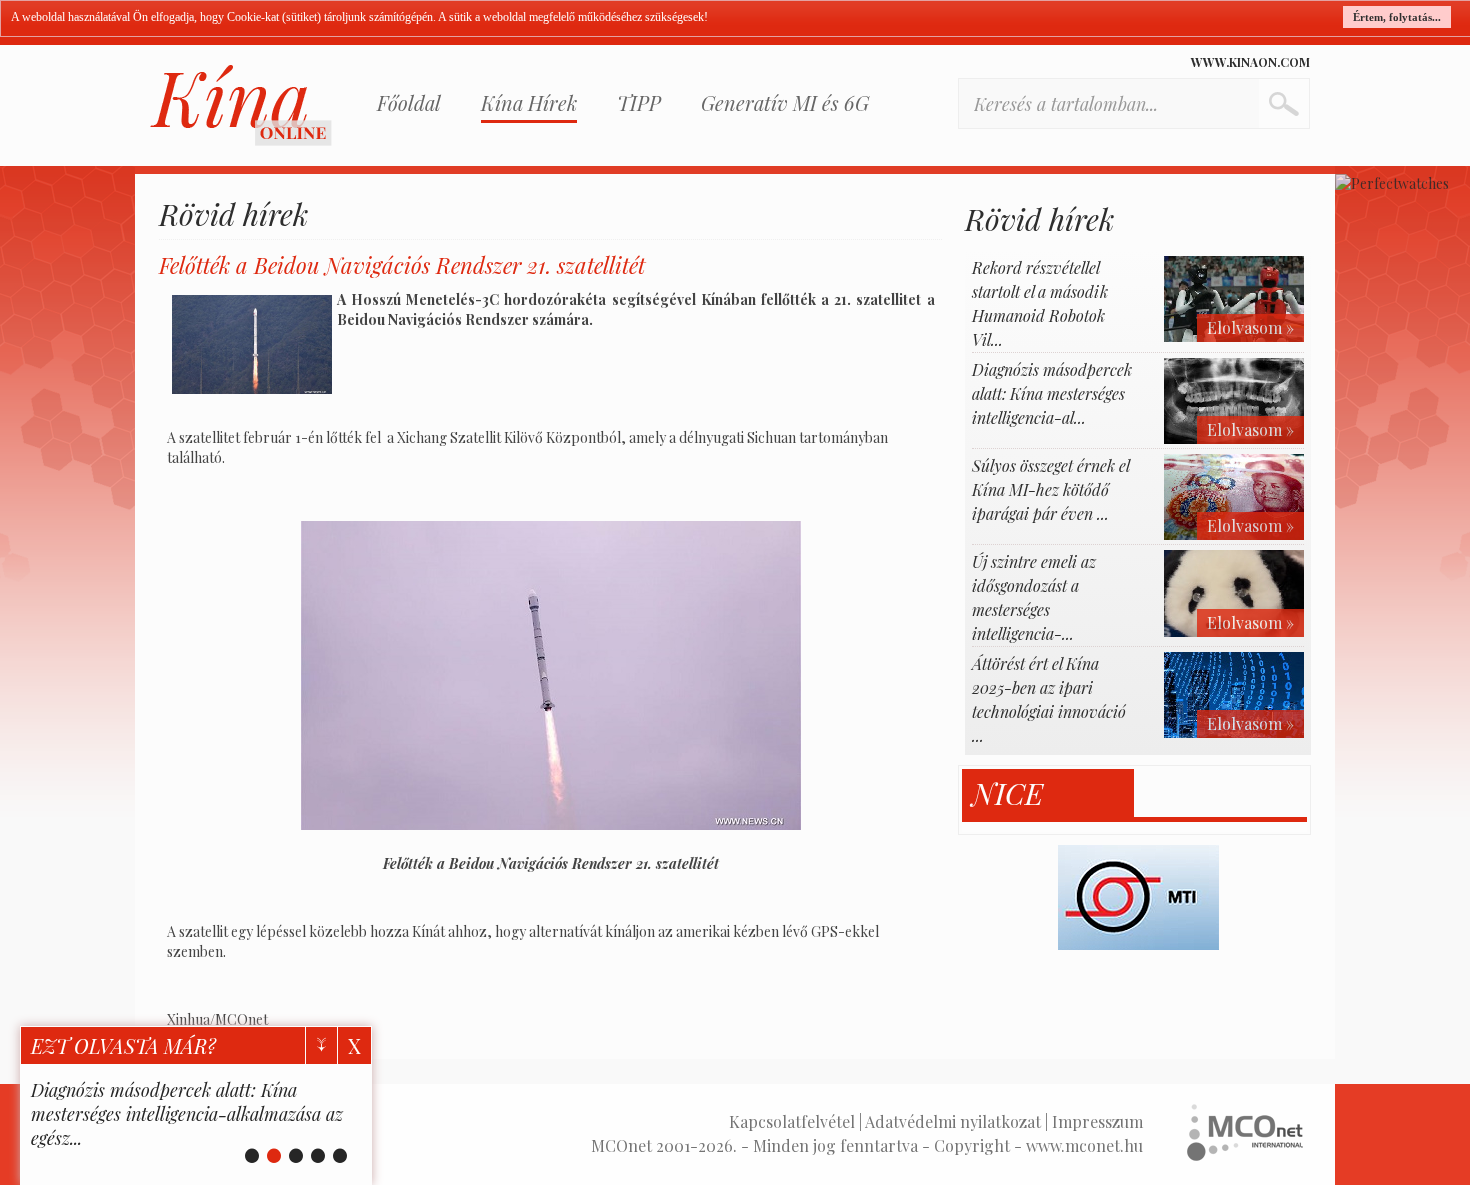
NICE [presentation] (1007, 793)
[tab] (1048, 793)
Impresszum (1097, 1121)
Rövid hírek (233, 214)
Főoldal (409, 102)
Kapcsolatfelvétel (792, 1121)
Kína (241, 105)
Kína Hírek (529, 102)
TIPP (639, 102)
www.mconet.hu (1084, 1145)
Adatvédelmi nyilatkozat (953, 1121)
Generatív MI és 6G (785, 102)
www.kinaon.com (1250, 62)
